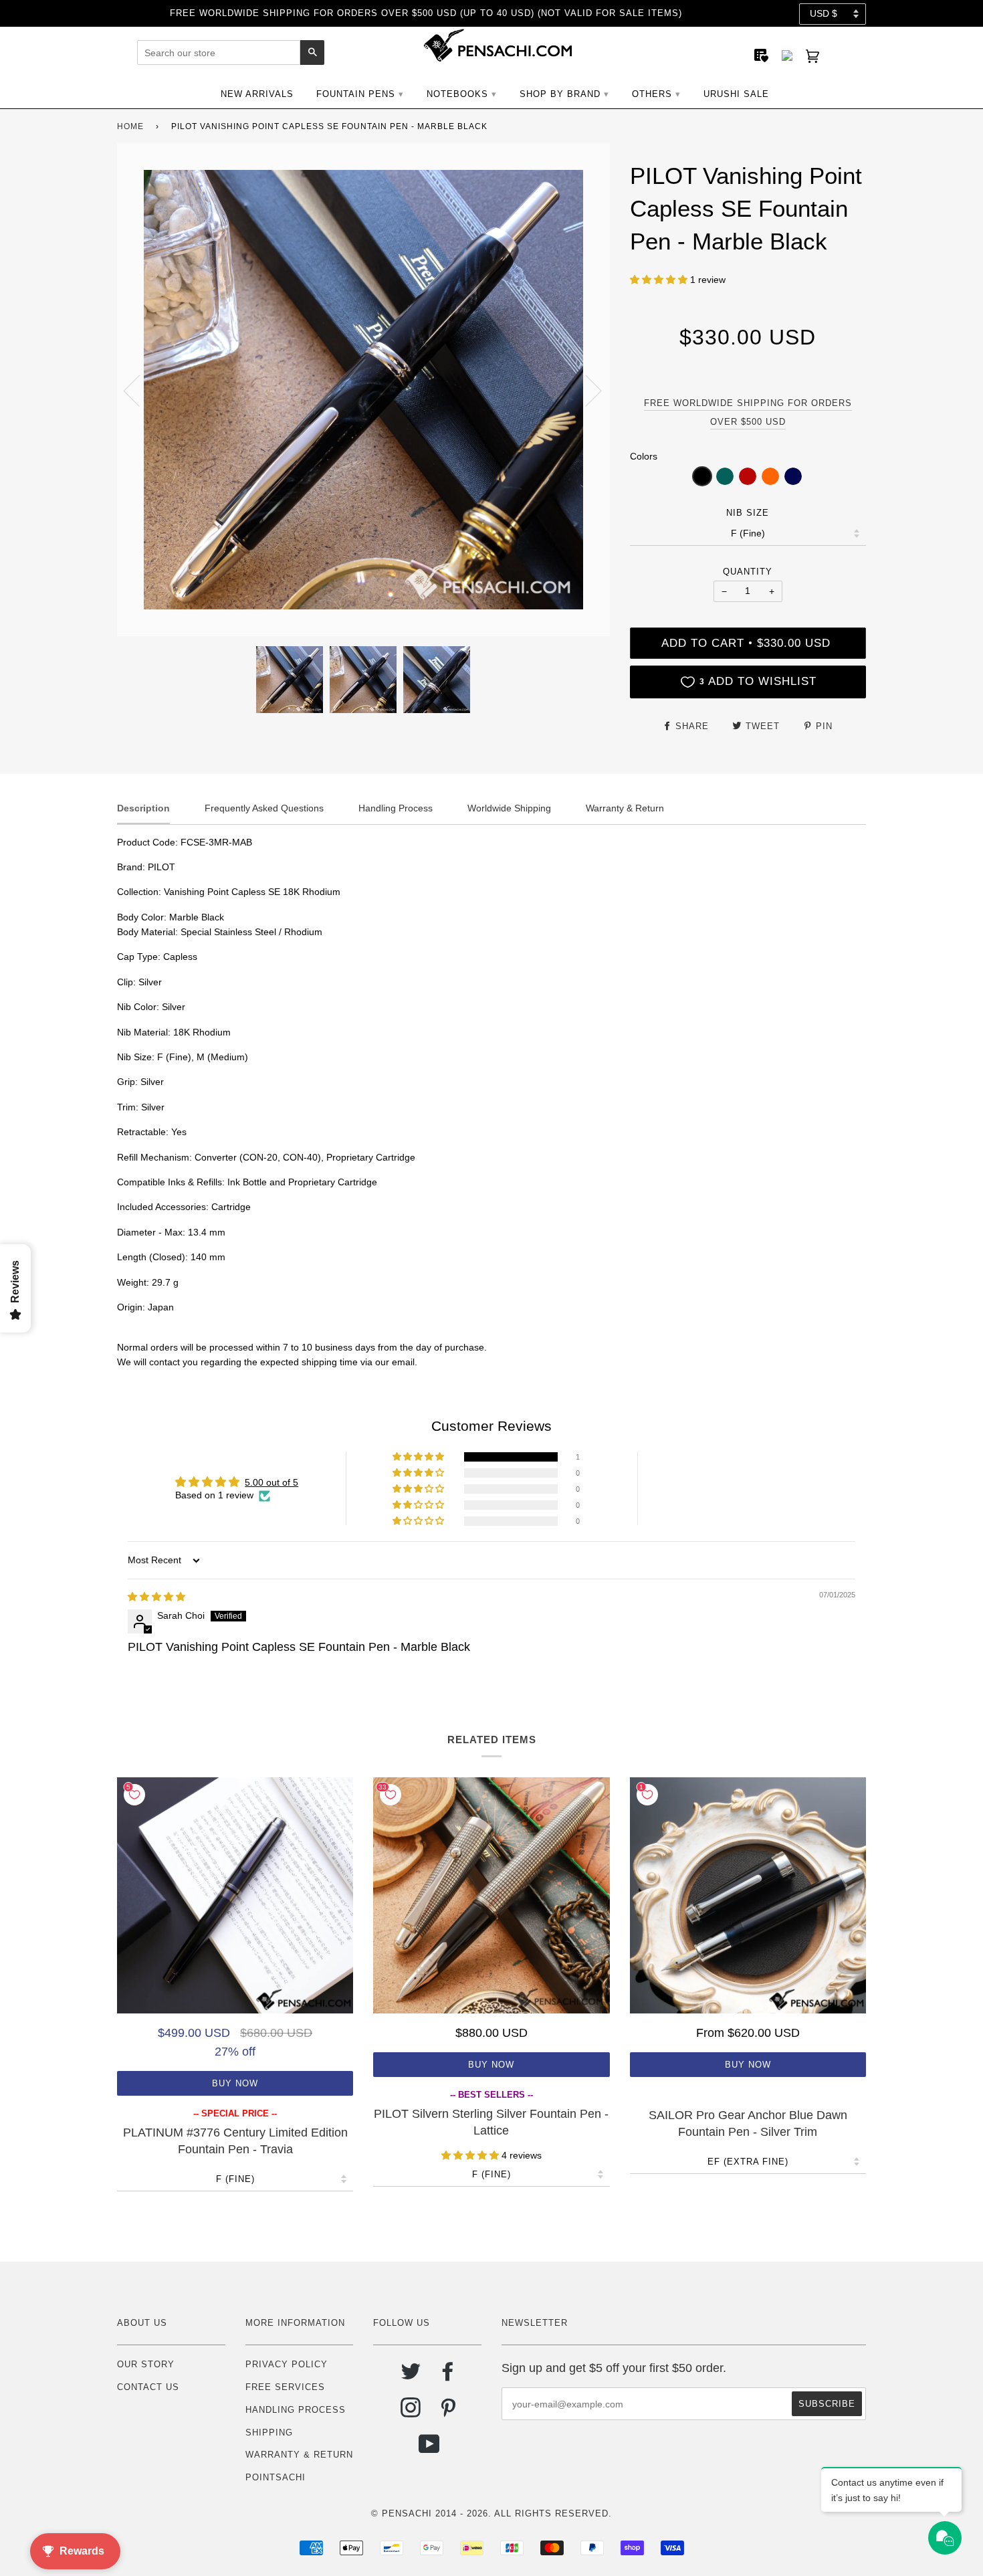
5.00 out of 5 (271, 1482)
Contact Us (148, 2387)
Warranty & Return (299, 2455)
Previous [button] (140, 390)
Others (652, 94)
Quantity (748, 572)
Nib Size (748, 513)
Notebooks (457, 94)
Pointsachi (276, 2477)
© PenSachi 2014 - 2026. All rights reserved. (491, 2513)
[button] (660, 280)
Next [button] (585, 390)
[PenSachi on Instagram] (411, 2412)
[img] (156, 1597)
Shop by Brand (560, 94)
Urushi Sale (736, 94)
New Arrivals (257, 94)
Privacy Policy (287, 2364)
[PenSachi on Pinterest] (448, 2412)
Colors (644, 456)
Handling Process (296, 2410)
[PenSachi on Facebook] (448, 2376)
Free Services (285, 2387)
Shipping (269, 2433)
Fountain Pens (356, 94)
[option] (363, 390)
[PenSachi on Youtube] (430, 2449)
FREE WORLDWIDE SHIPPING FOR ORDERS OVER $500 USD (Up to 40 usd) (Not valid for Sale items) (426, 13)
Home (130, 126)
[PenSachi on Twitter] (411, 2376)
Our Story (146, 2364)
